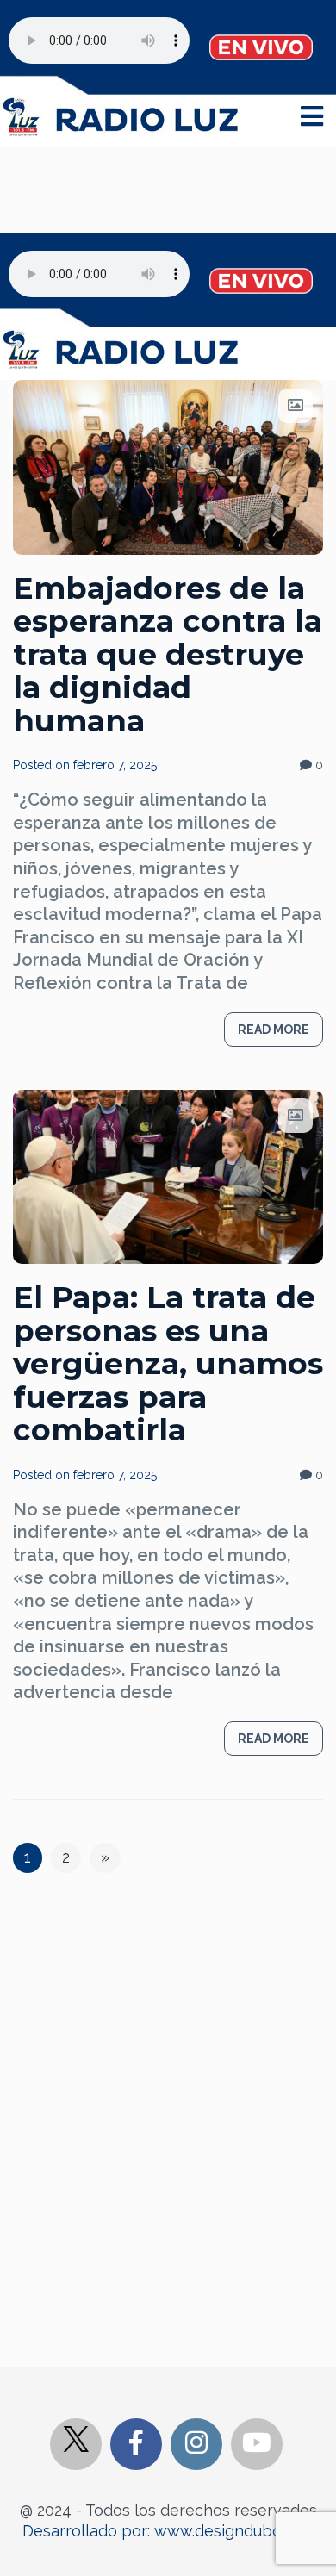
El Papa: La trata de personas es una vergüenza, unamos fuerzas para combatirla (168, 1363)
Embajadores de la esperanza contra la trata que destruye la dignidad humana (168, 654)
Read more (274, 1030)
